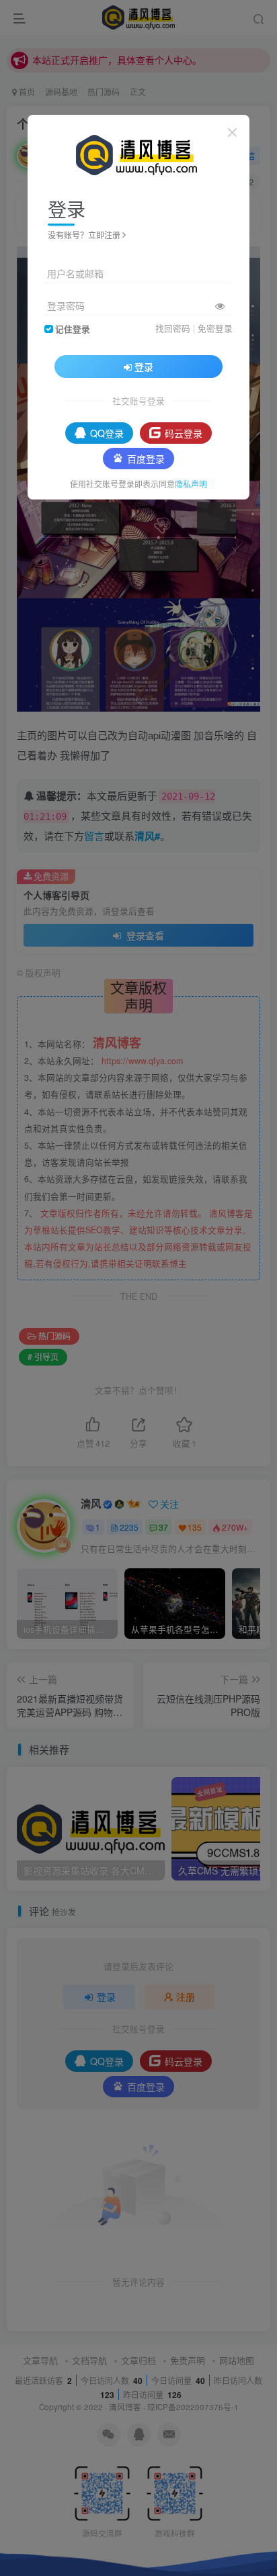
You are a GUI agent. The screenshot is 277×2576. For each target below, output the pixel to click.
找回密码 (173, 328)
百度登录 (146, 459)
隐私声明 (191, 484)
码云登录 (184, 433)
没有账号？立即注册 (84, 235)
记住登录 (73, 329)
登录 (144, 367)
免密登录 (215, 328)
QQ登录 (107, 433)
